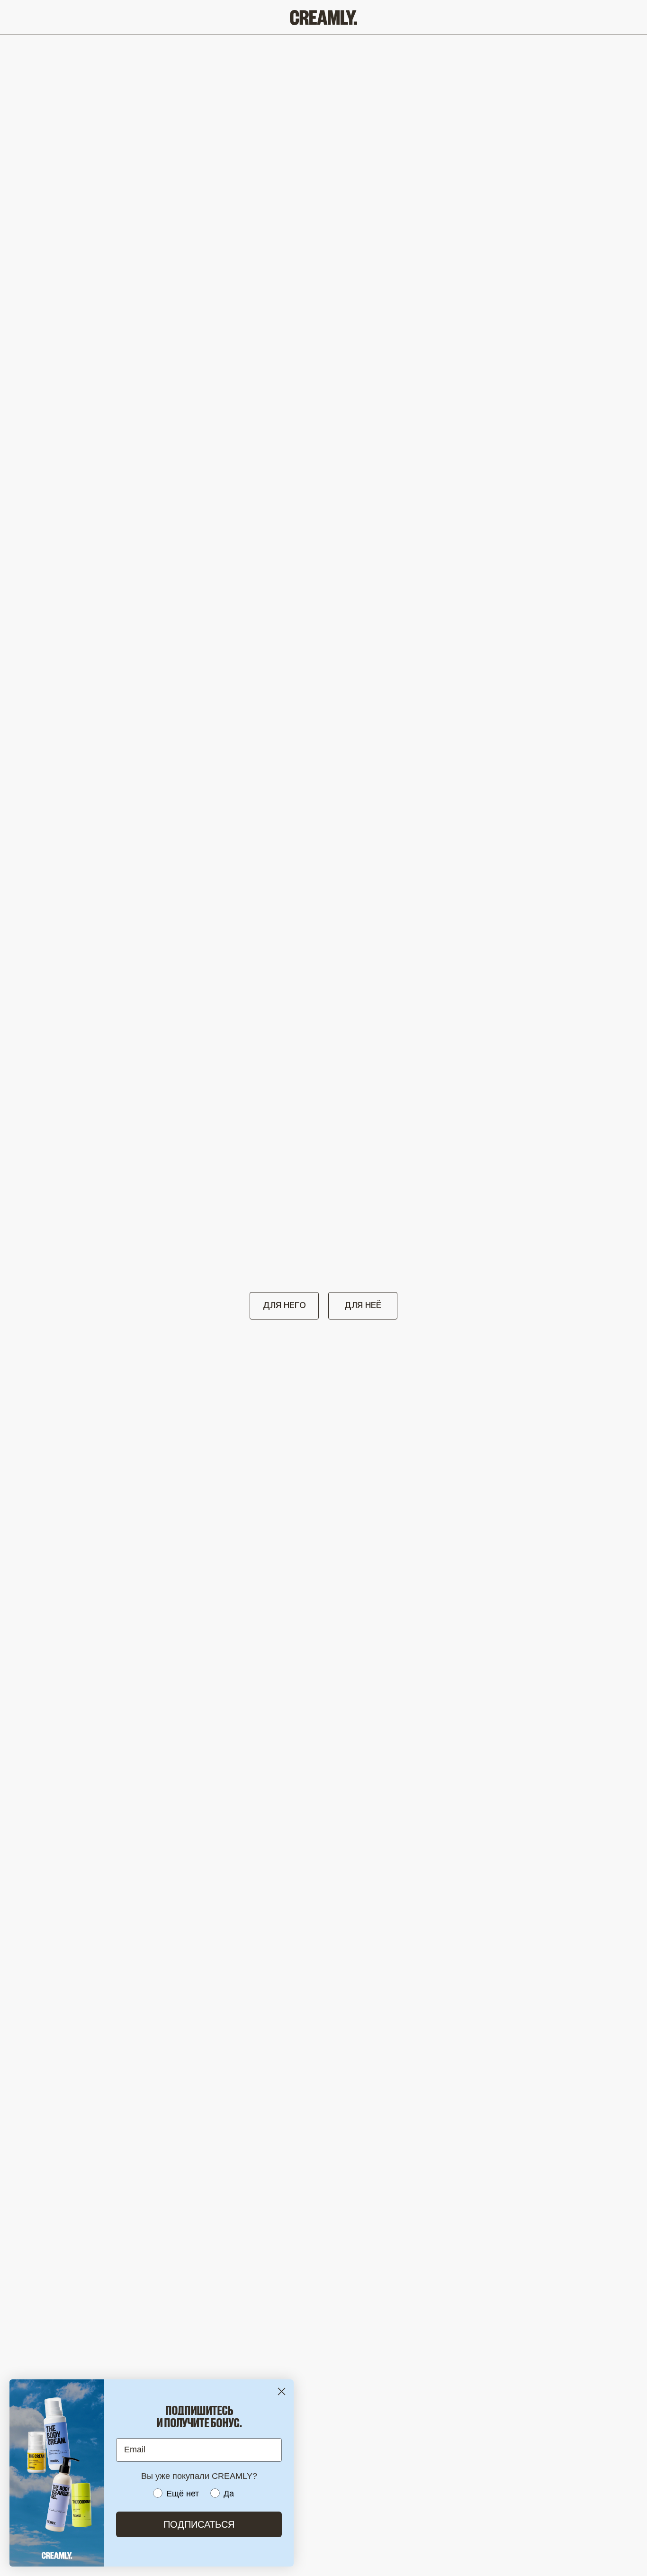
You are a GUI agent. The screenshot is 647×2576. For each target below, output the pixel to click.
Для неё (363, 1306)
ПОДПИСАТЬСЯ (199, 2524)
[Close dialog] (282, 2391)
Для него (284, 1306)
